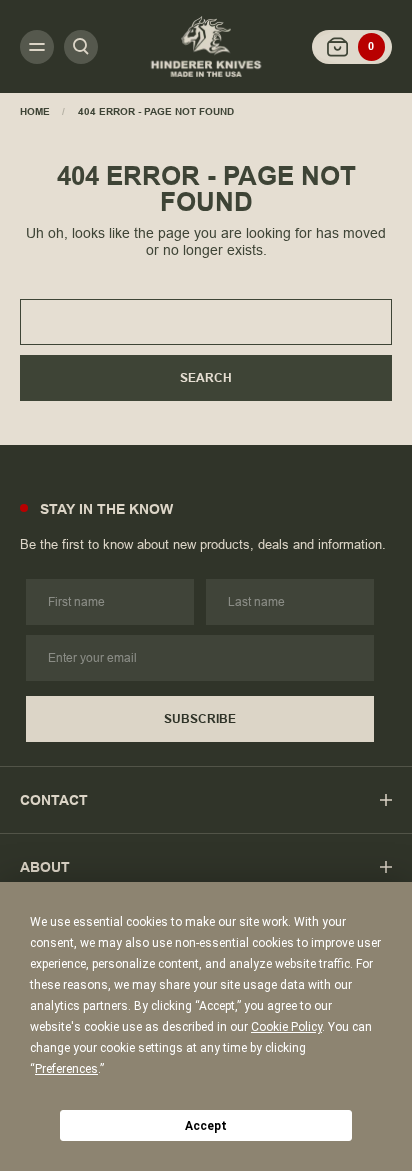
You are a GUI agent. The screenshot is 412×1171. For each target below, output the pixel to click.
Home (35, 111)
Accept (206, 1126)
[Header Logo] (206, 46)
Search (206, 378)
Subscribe (200, 719)
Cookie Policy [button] (286, 1027)
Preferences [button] (66, 1069)
